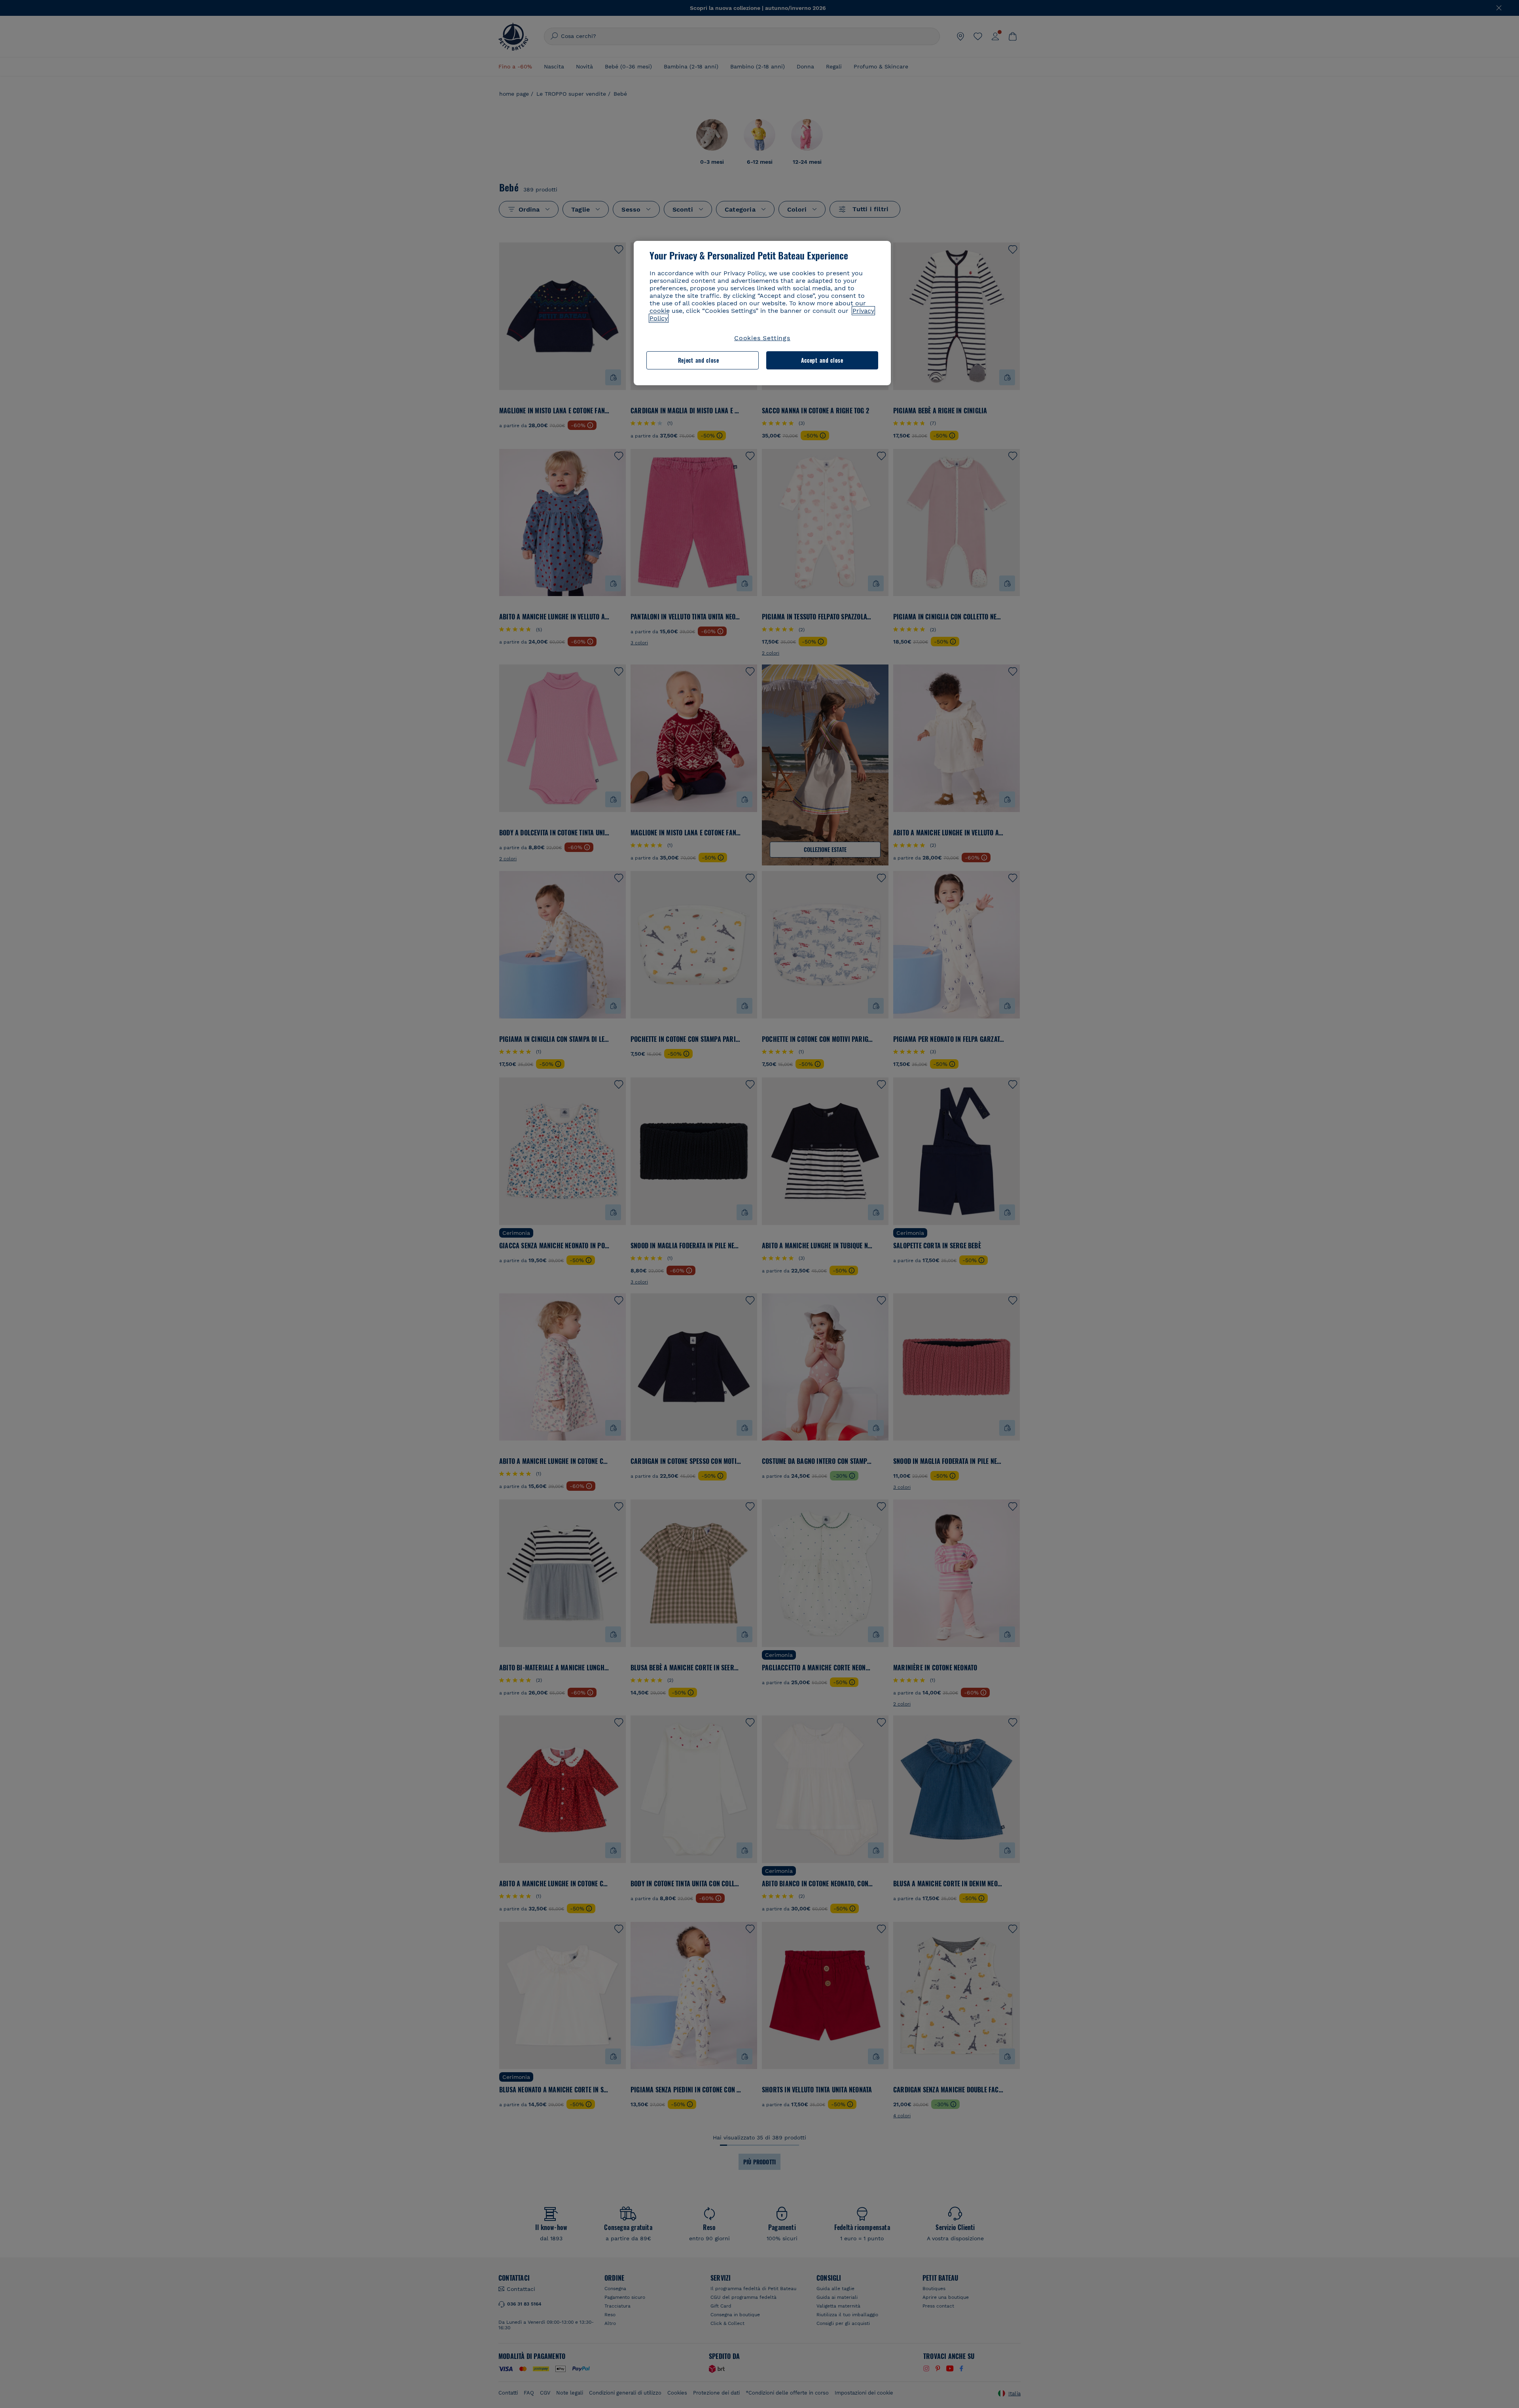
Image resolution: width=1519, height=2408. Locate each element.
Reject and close (699, 360)
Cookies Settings (762, 338)
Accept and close (822, 360)
